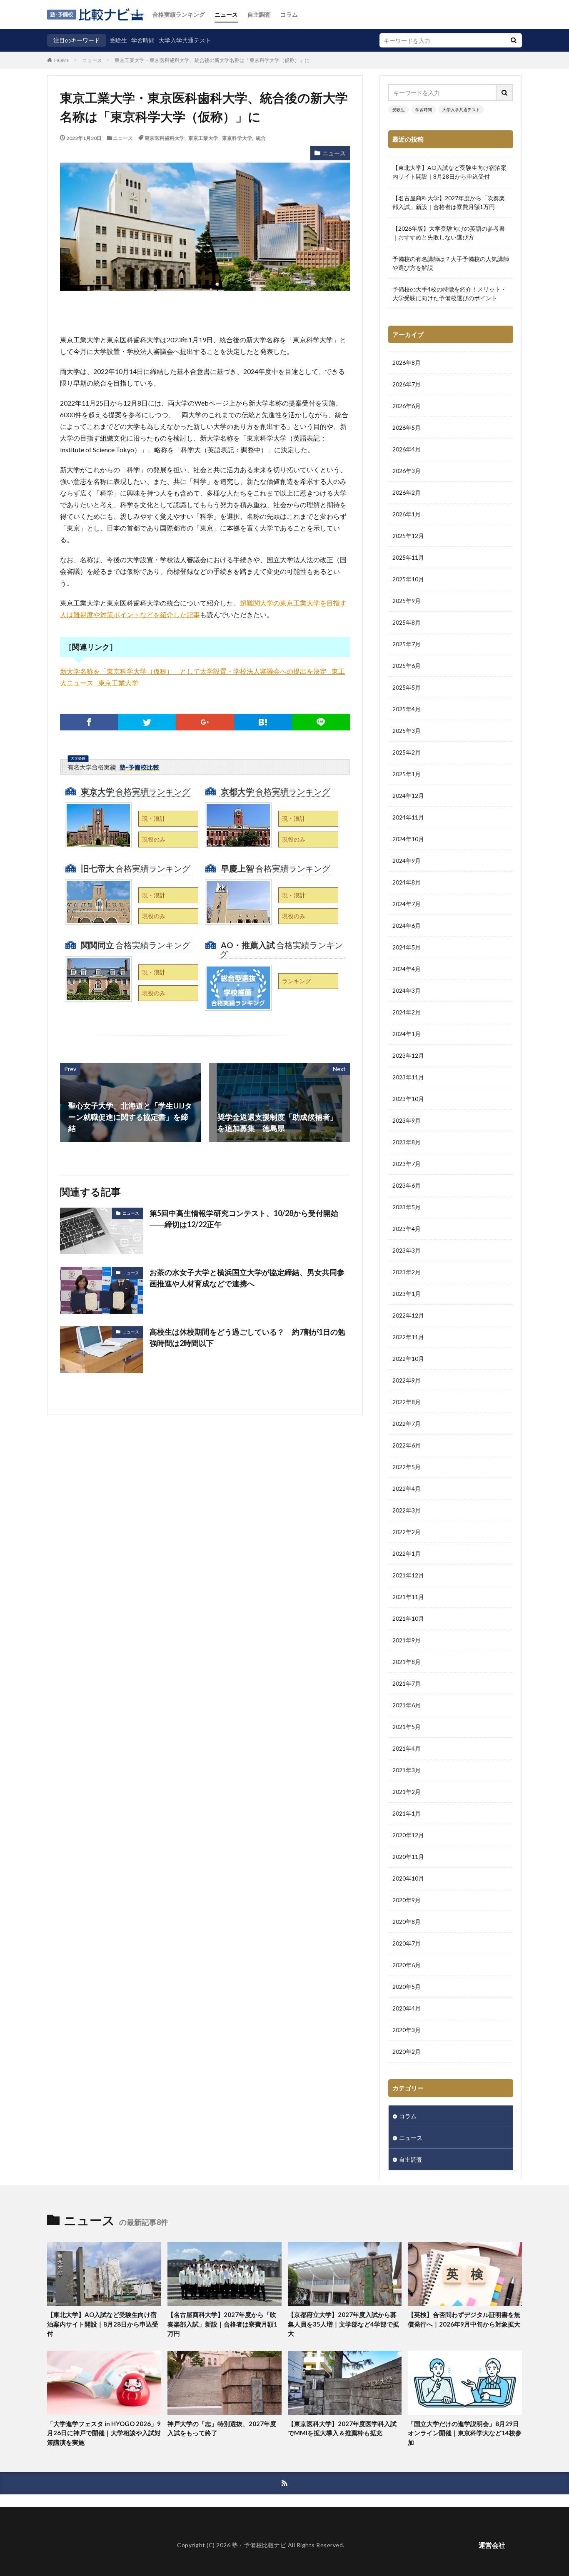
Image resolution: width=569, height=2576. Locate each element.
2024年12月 (408, 796)
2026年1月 (407, 514)
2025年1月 (407, 774)
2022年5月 (407, 1467)
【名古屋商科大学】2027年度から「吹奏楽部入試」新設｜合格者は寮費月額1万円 (449, 202)
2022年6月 (407, 1445)
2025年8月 (407, 622)
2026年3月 (407, 471)
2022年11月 (408, 1337)
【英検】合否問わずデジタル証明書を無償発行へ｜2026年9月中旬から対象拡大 (464, 2319)
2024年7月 (407, 904)
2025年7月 (407, 644)
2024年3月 (407, 990)
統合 (261, 138)
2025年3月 (407, 731)
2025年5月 (407, 687)
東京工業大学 (203, 138)
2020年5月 (407, 1987)
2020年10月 (408, 1878)
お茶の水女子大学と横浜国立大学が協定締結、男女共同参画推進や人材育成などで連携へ (247, 1278)
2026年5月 (407, 427)
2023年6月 (407, 1185)
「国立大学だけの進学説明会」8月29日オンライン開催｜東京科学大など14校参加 (465, 2433)
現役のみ (154, 839)
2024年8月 (407, 882)
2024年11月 (408, 817)
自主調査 (259, 14)
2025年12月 (408, 536)
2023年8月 (407, 1142)
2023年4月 (407, 1229)
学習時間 (143, 40)
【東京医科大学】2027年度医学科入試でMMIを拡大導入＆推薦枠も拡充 (342, 2428)
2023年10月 (408, 1099)
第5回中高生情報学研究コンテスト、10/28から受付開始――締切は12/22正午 (244, 1219)
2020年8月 (407, 1922)
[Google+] (205, 722)
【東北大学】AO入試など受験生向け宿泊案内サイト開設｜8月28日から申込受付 (449, 172)
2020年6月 (407, 1965)
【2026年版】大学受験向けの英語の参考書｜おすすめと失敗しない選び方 (449, 233)
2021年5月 (407, 1727)
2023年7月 (407, 1164)
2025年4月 (407, 709)
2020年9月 (407, 1900)
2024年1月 (407, 1034)
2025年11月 (408, 557)
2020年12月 (408, 1835)
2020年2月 (407, 2052)
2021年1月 (407, 1813)
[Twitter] (147, 722)
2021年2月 (407, 1792)
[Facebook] (89, 722)
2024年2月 (407, 1012)
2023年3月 (407, 1250)
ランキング (297, 981)
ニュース (226, 14)
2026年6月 (407, 406)
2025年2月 (407, 752)
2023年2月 (407, 1272)
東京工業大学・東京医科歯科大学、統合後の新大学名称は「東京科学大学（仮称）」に (212, 60)
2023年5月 (407, 1207)
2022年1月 (407, 1553)
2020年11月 (408, 1857)
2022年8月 (407, 1402)
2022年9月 (407, 1380)
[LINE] (321, 722)
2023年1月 (407, 1294)
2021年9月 (407, 1640)
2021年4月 (407, 1748)
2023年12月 (408, 1055)
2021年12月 (408, 1575)
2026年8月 (407, 362)
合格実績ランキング (179, 14)
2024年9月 (407, 861)
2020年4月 (407, 2008)
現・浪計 (154, 818)
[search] (514, 40)
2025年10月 (408, 579)
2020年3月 (407, 2030)
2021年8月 (407, 1662)
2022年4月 (407, 1489)
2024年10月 (408, 839)
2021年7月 (407, 1683)
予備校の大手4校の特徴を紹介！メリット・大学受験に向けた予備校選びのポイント (449, 294)
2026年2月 (407, 492)
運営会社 (492, 2545)
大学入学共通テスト (185, 40)
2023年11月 (408, 1077)
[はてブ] (263, 722)
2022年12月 (408, 1315)
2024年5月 (407, 947)
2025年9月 (407, 601)
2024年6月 (407, 926)
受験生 (118, 40)
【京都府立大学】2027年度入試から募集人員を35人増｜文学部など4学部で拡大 (343, 2324)
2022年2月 (407, 1532)
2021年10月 (408, 1618)
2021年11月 (408, 1597)
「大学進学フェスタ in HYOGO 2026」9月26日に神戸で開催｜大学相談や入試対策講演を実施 (104, 2433)
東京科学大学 (237, 138)
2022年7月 (407, 1424)
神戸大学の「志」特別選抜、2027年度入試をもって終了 (222, 2428)
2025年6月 (407, 666)
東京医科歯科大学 (165, 138)
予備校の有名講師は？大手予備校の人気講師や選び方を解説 (451, 263)
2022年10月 (408, 1359)
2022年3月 (407, 1510)
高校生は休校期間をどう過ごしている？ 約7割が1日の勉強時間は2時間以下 (247, 1337)
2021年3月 (407, 1770)
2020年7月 (407, 1943)
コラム (289, 14)
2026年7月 (407, 384)
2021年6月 (407, 1705)
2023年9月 (407, 1120)
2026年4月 (407, 449)
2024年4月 (407, 969)
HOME (62, 60)
